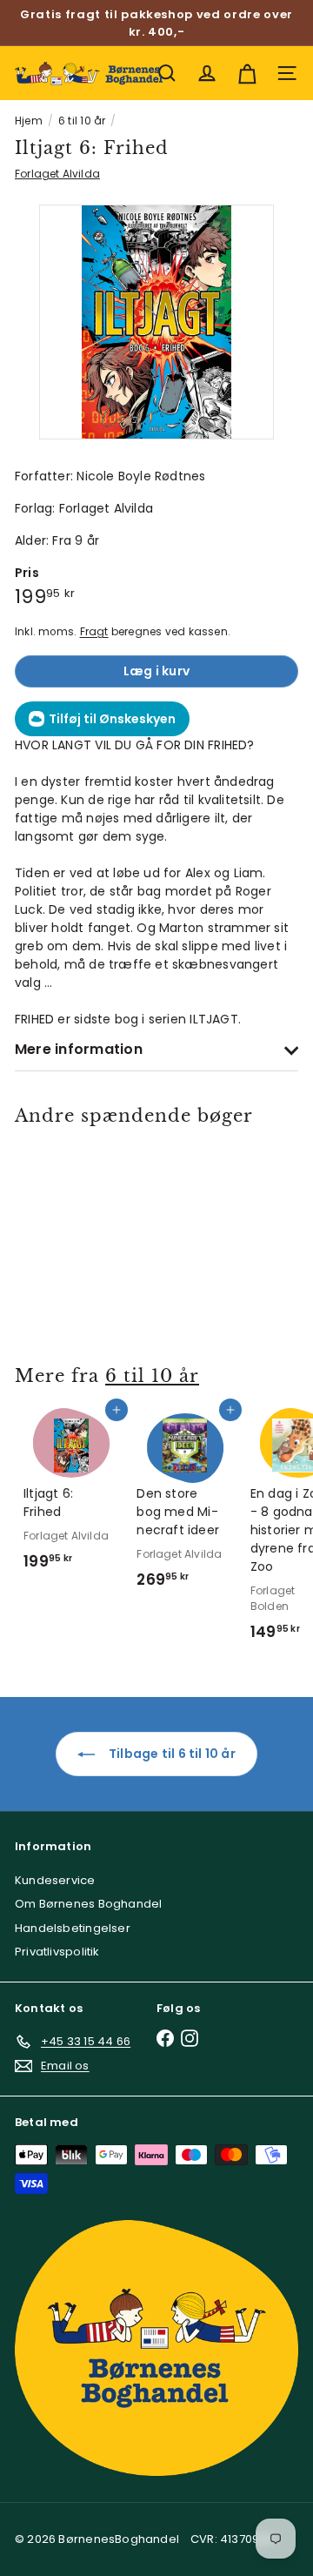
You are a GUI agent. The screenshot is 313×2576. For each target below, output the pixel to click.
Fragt (94, 632)
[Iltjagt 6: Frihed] (71, 1235)
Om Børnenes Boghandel (88, 1904)
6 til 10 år (82, 121)
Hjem (29, 121)
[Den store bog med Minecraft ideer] (184, 1504)
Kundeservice (55, 1880)
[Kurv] (247, 73)
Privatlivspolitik (57, 1952)
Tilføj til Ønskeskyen (112, 719)
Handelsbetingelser (73, 1928)
